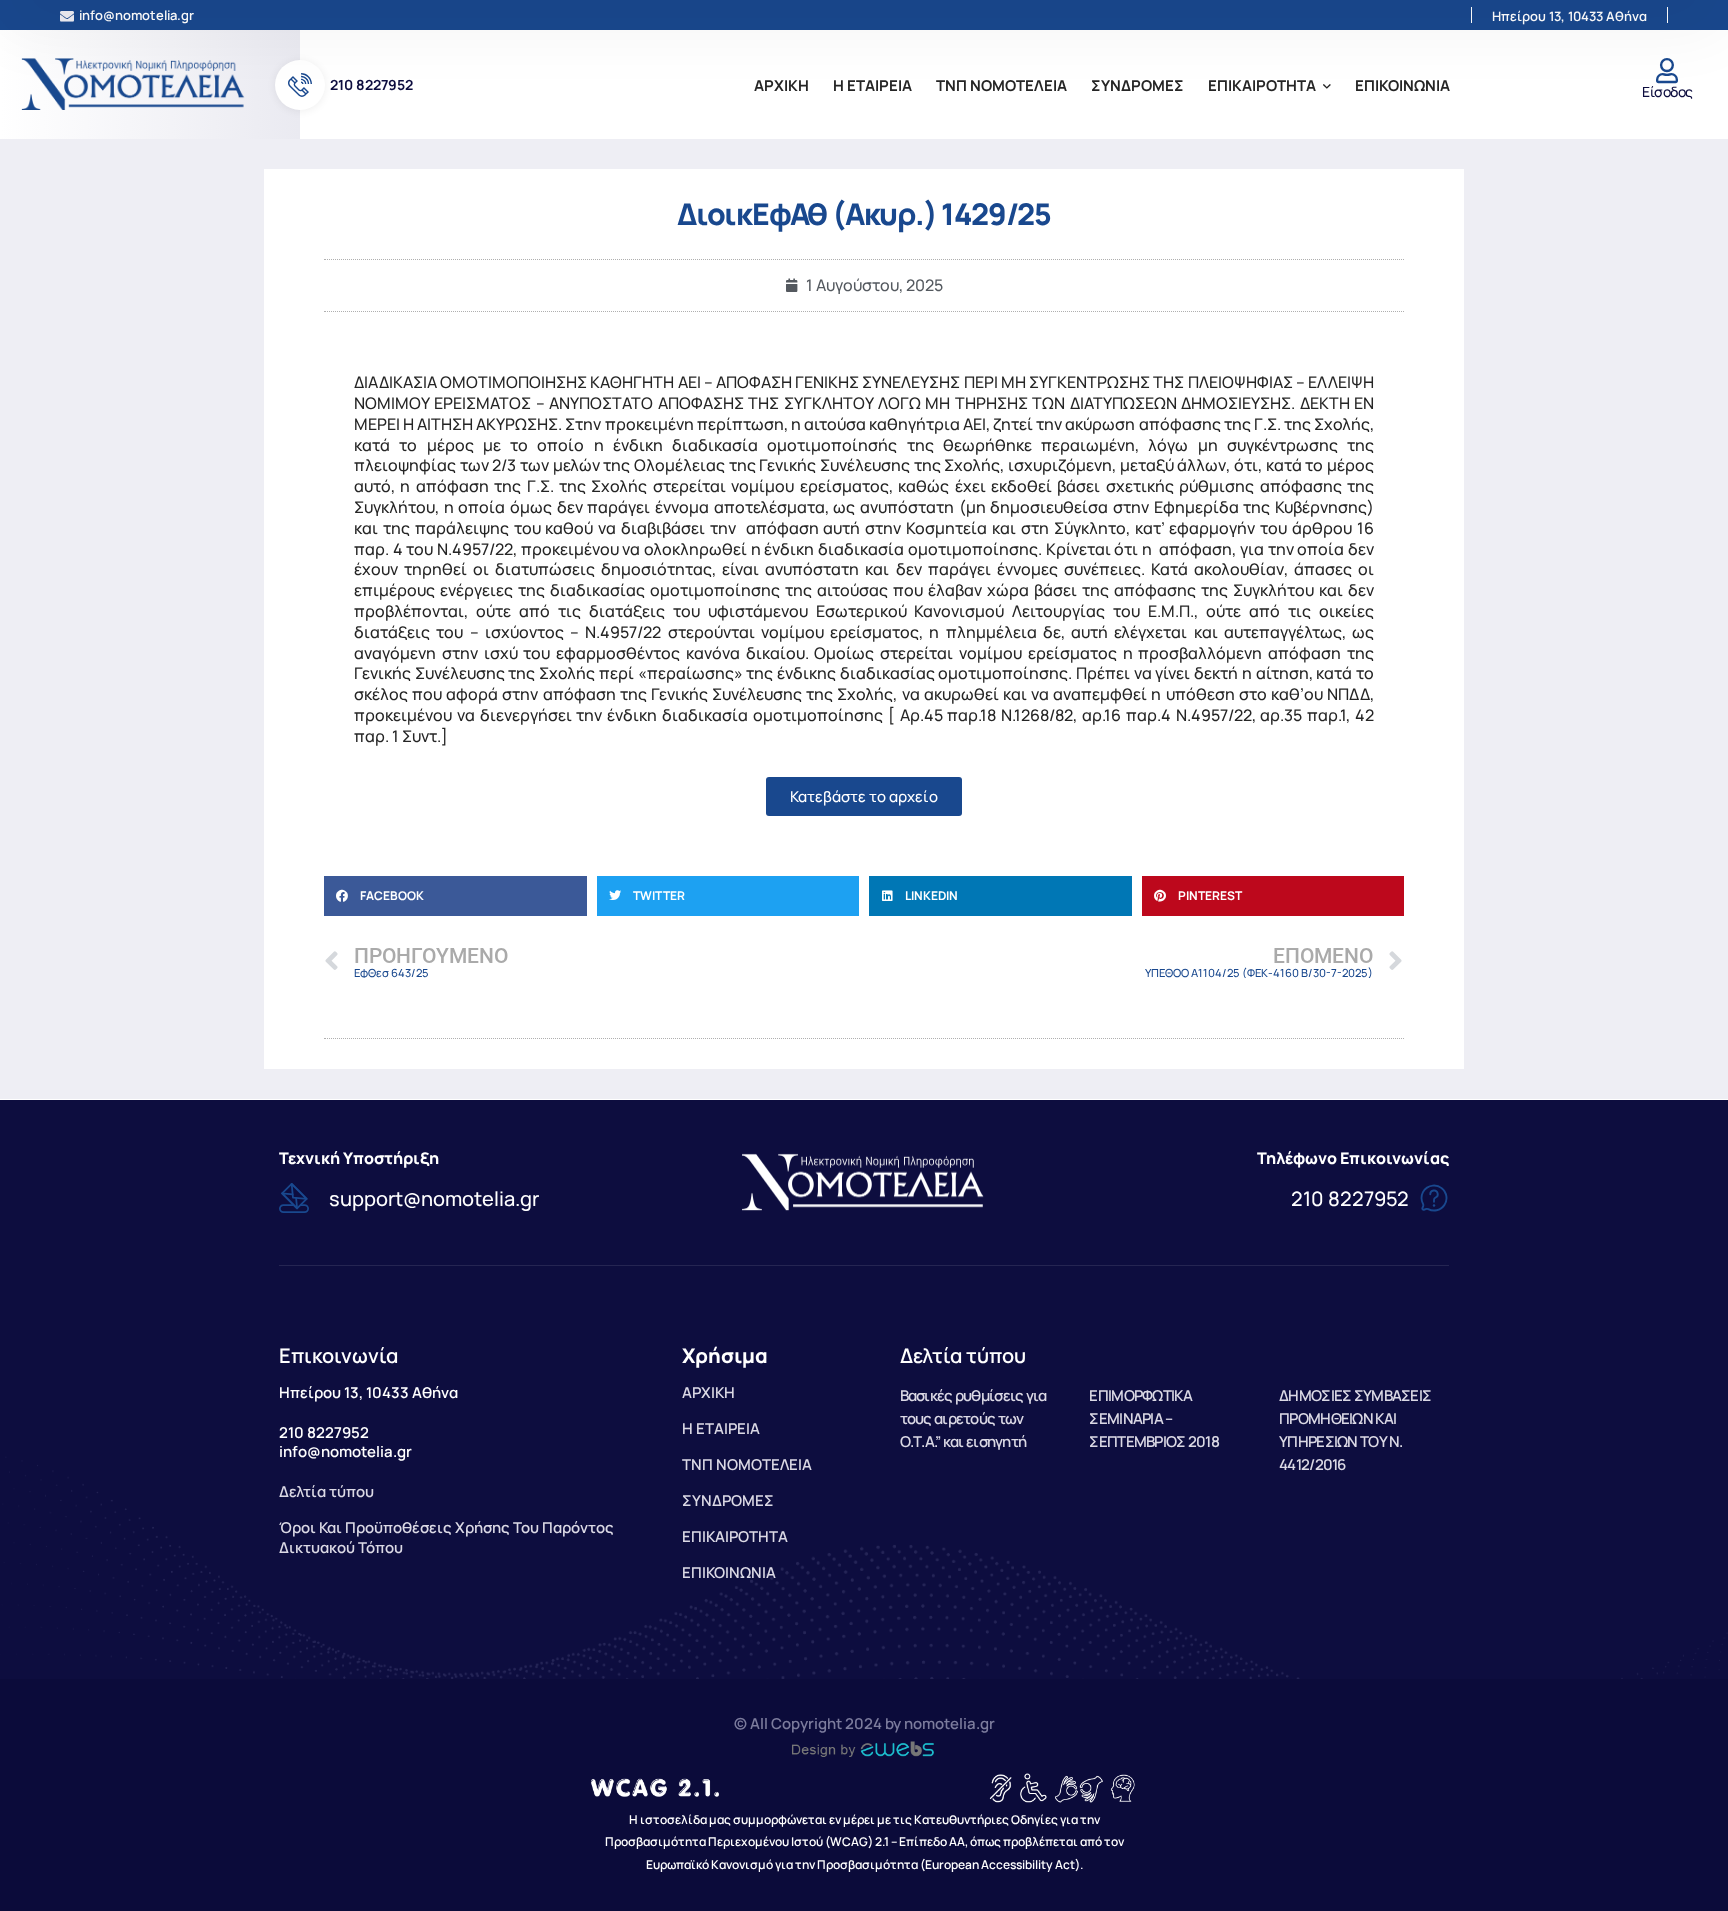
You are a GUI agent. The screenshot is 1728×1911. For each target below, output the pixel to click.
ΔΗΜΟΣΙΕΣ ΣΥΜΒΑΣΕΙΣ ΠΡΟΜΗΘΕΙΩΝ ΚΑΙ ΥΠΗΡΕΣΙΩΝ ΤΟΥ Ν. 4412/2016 (1355, 1429)
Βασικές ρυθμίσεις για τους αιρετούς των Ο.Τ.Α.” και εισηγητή (973, 1418)
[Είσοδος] (1667, 70)
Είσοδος (1667, 91)
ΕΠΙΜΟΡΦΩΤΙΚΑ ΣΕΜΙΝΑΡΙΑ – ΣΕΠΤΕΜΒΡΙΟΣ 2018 (1153, 1418)
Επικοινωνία (338, 1355)
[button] (455, 896)
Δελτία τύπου (963, 1355)
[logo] (135, 83)
